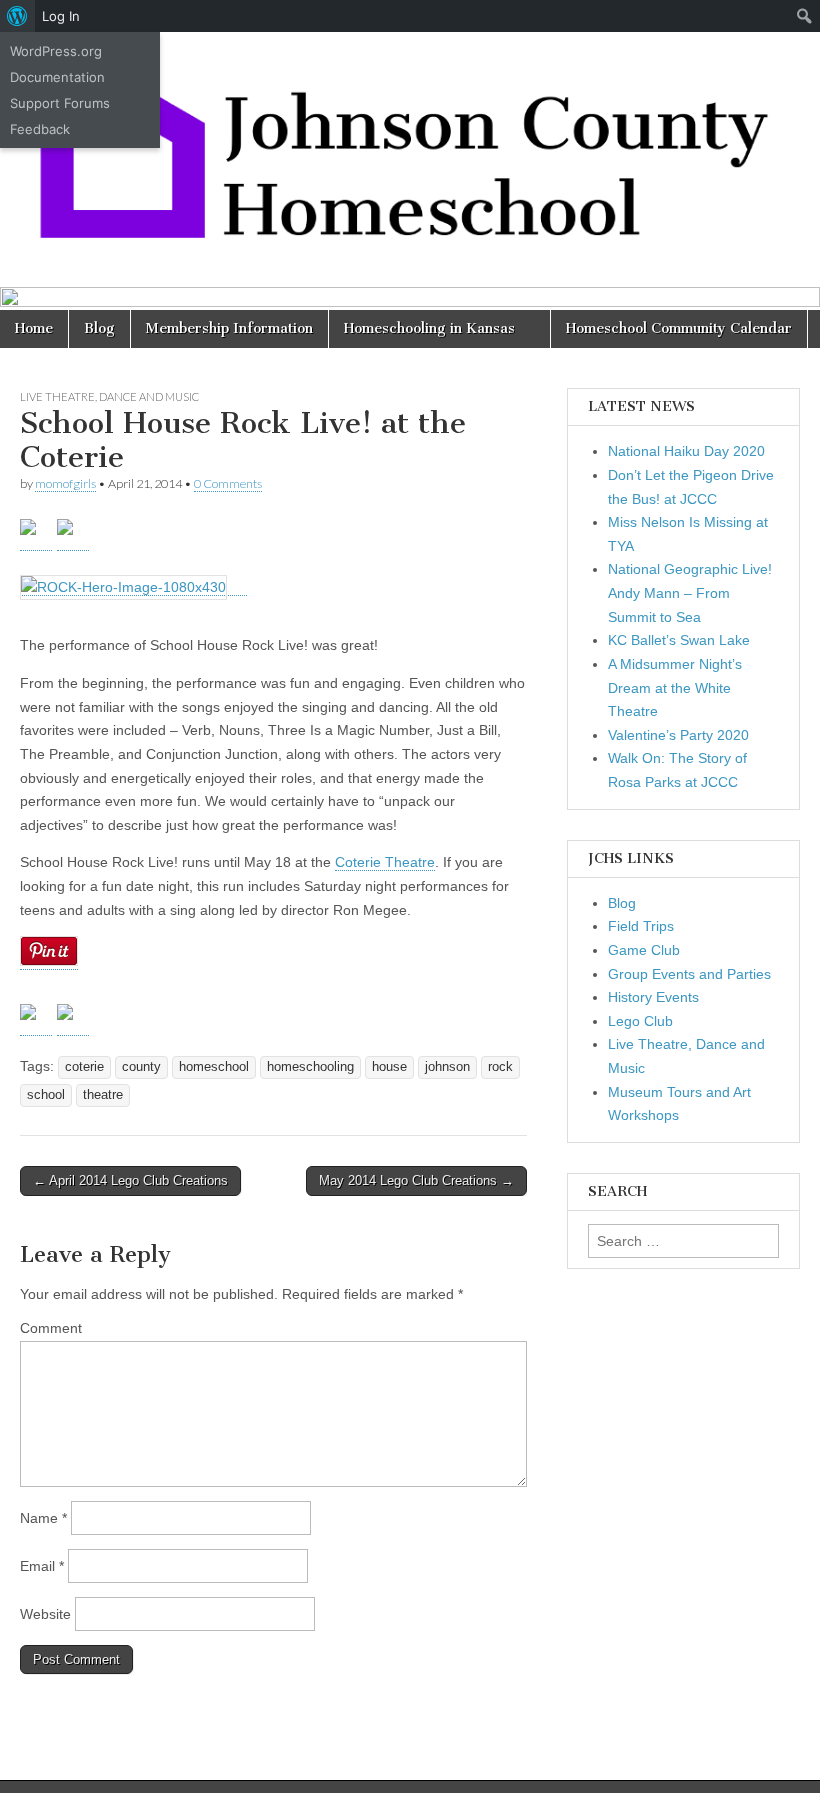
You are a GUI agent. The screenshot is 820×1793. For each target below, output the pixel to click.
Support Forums (60, 103)
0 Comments (228, 483)
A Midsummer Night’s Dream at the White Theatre (675, 687)
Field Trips (641, 926)
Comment (51, 1328)
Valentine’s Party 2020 (678, 735)
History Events (653, 997)
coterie (84, 1067)
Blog (99, 328)
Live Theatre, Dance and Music (109, 396)
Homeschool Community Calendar (679, 328)
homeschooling (310, 1067)
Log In (61, 16)
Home (34, 328)
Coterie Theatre (385, 862)
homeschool (214, 1067)
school (46, 1095)
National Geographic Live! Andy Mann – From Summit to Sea (690, 592)
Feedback (40, 129)
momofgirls (65, 483)
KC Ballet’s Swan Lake (679, 640)
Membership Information (229, 328)
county (141, 1067)
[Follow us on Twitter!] (36, 535)
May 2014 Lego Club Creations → (416, 1180)
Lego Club (640, 1021)
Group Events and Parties (689, 974)
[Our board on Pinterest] (73, 535)
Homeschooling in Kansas (429, 328)
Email (42, 1566)
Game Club (644, 950)
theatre (103, 1095)
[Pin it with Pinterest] (73, 1020)
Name (43, 1518)
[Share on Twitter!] (36, 1020)
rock (500, 1067)
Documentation (57, 77)
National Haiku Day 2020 (686, 451)
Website (45, 1614)
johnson (447, 1067)
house (389, 1067)
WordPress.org (56, 51)
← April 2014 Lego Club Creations (130, 1180)
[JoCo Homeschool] (410, 144)
